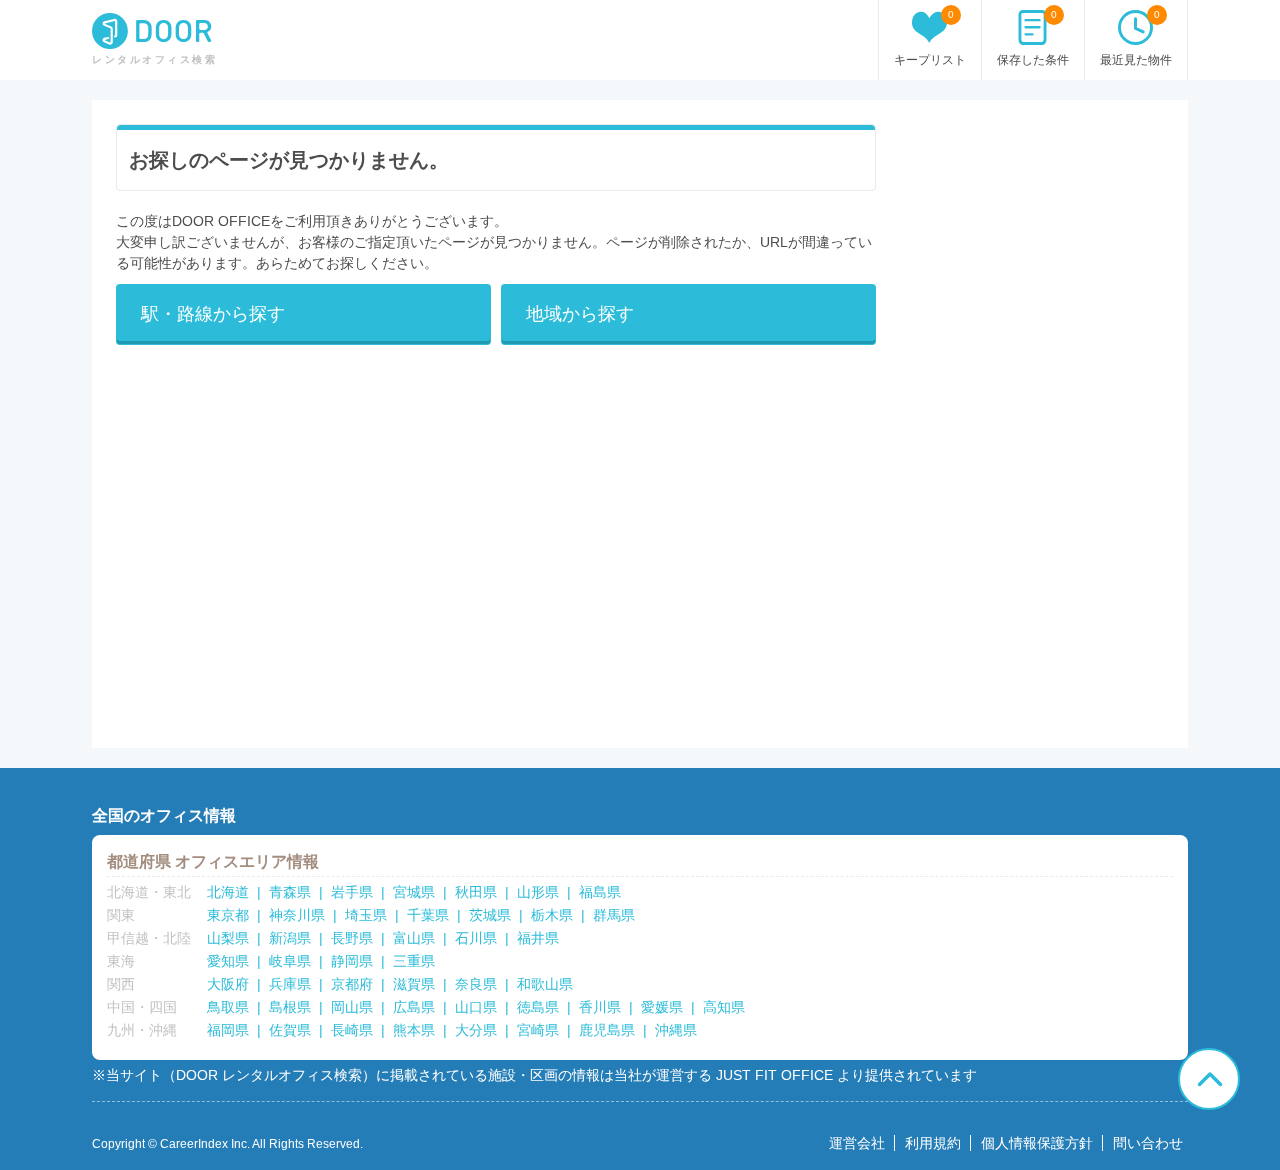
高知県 (724, 1007)
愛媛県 (662, 1007)
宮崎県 (538, 1030)
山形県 (538, 892)
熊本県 (414, 1030)
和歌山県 (545, 984)
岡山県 (352, 1007)
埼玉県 (366, 915)
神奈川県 (297, 915)
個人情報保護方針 (1037, 1143)
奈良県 (476, 984)
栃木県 (552, 915)
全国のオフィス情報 (164, 815)
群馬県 (614, 915)
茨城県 (490, 915)
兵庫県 (290, 984)
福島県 (600, 892)
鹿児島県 (607, 1030)
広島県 (414, 1007)
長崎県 (352, 1030)
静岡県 (352, 961)
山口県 (476, 1007)
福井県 (538, 938)
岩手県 (352, 892)
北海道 (228, 892)
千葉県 (428, 915)
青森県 (290, 892)
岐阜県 (290, 961)
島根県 (290, 1007)
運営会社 (857, 1143)
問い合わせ (1148, 1143)
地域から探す (580, 314)
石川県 (476, 938)
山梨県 (228, 938)
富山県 (414, 938)
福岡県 (228, 1030)
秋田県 (476, 892)
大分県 (476, 1030)
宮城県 (414, 892)
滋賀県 (414, 984)
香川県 (600, 1007)
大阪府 (228, 984)
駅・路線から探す (213, 314)
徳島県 (538, 1007)
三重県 (414, 961)
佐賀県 (290, 1030)
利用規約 (933, 1143)
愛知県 (228, 961)
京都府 (352, 984)
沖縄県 (676, 1030)
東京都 (228, 915)
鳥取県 (228, 1007)
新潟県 (290, 938)
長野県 (352, 938)
